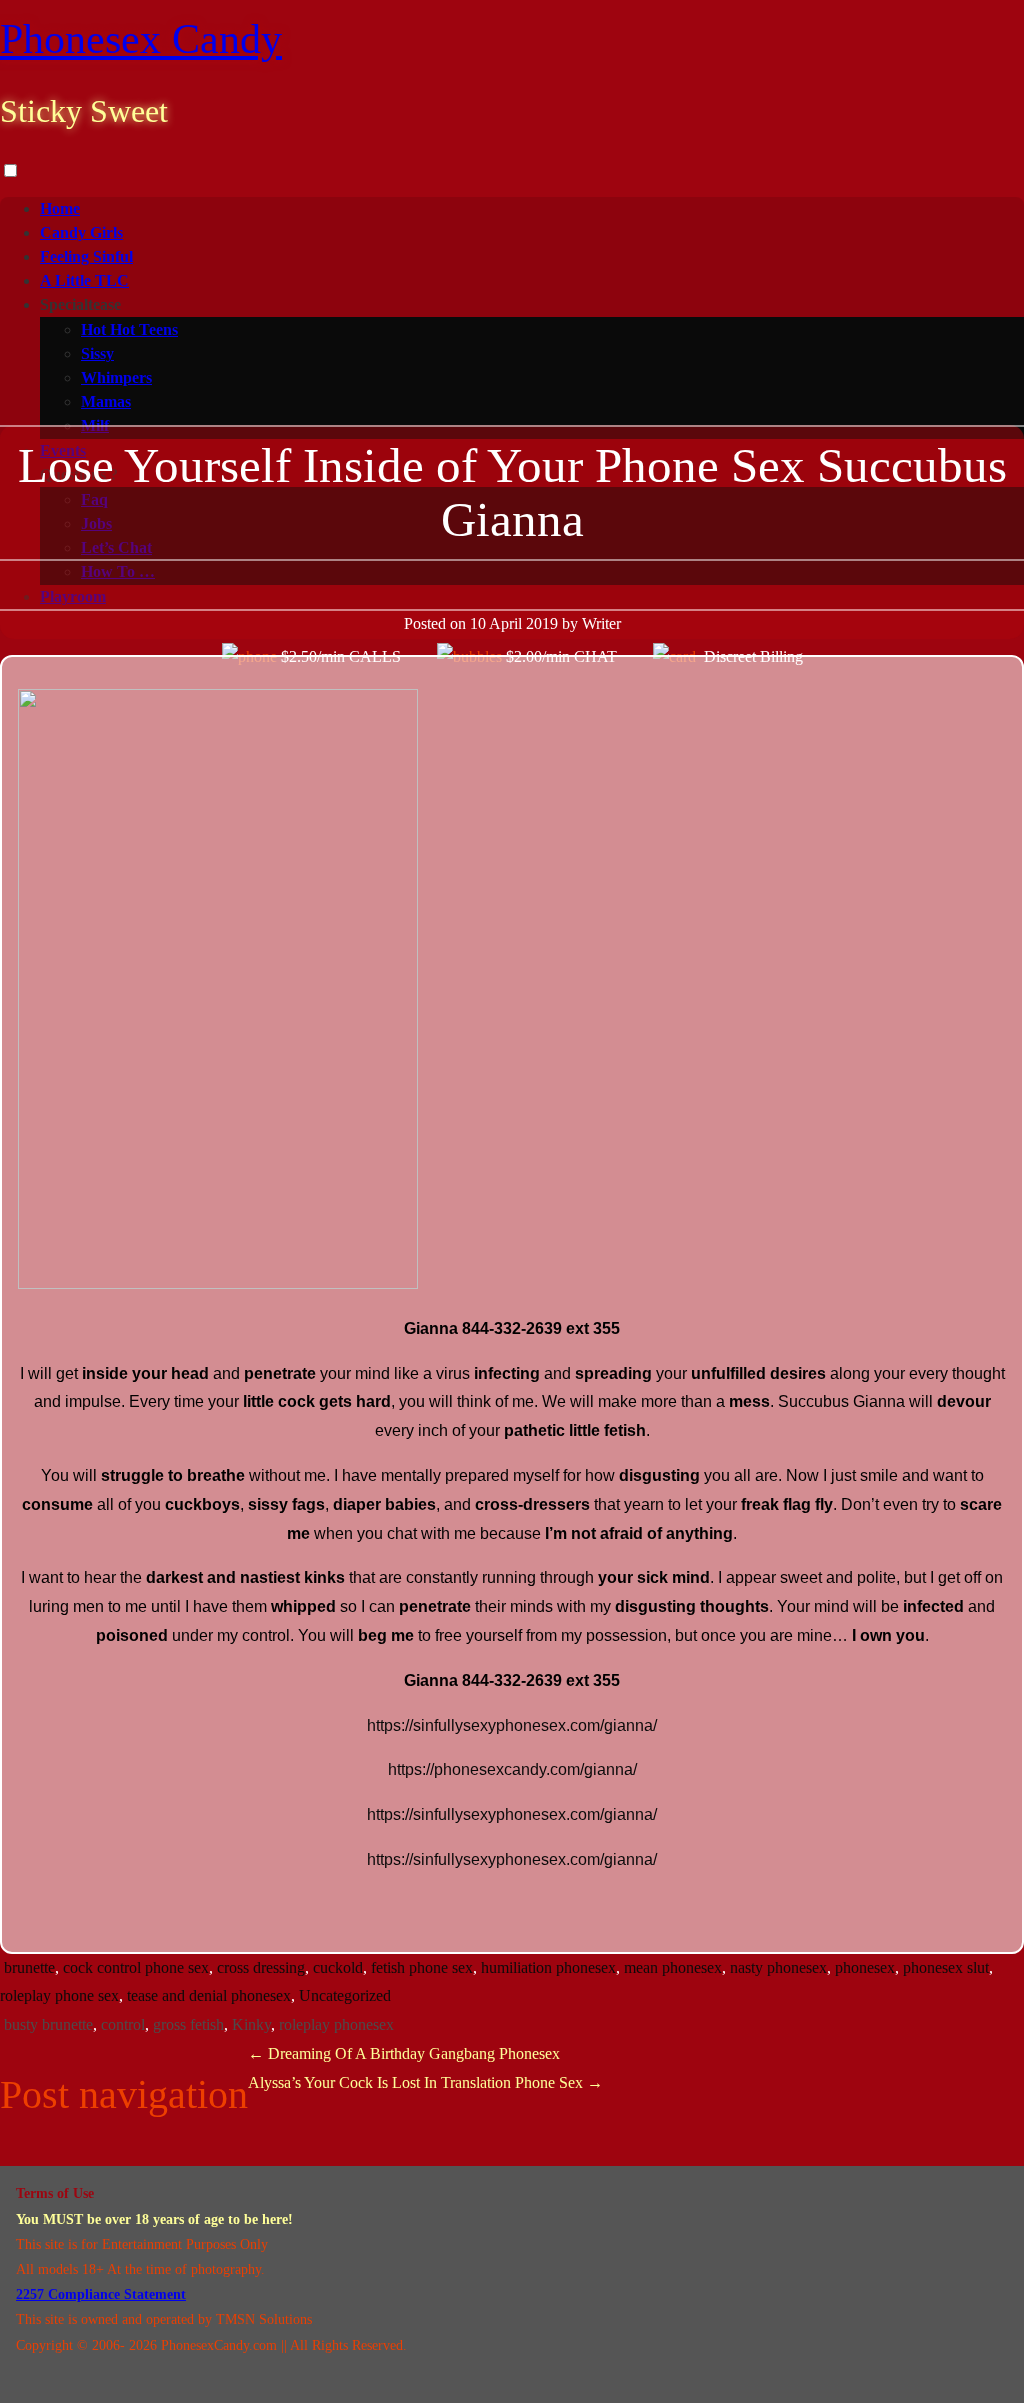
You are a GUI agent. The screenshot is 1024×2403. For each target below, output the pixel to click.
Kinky (251, 2024)
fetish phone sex (422, 1967)
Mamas (106, 401)
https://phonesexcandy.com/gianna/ (512, 1769)
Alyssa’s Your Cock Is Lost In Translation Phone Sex (425, 2082)
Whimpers (116, 377)
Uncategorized (345, 1995)
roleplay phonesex (336, 2024)
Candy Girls (81, 232)
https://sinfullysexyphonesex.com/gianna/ (512, 1725)
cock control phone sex (136, 1967)
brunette (29, 1967)
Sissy (97, 353)
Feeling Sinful (86, 256)
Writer (601, 623)
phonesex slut (946, 1967)
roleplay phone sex (59, 1995)
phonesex (865, 1967)
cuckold (338, 1967)
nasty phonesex (778, 1967)
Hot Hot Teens (129, 329)
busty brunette (48, 2024)
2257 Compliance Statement (101, 2294)
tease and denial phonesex (209, 1995)
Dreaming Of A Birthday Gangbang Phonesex (404, 2053)
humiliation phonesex (548, 1967)
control (123, 2024)
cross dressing (261, 1967)
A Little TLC (84, 280)
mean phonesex (673, 1967)
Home (60, 208)
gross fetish (188, 2024)
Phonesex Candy (141, 39)
